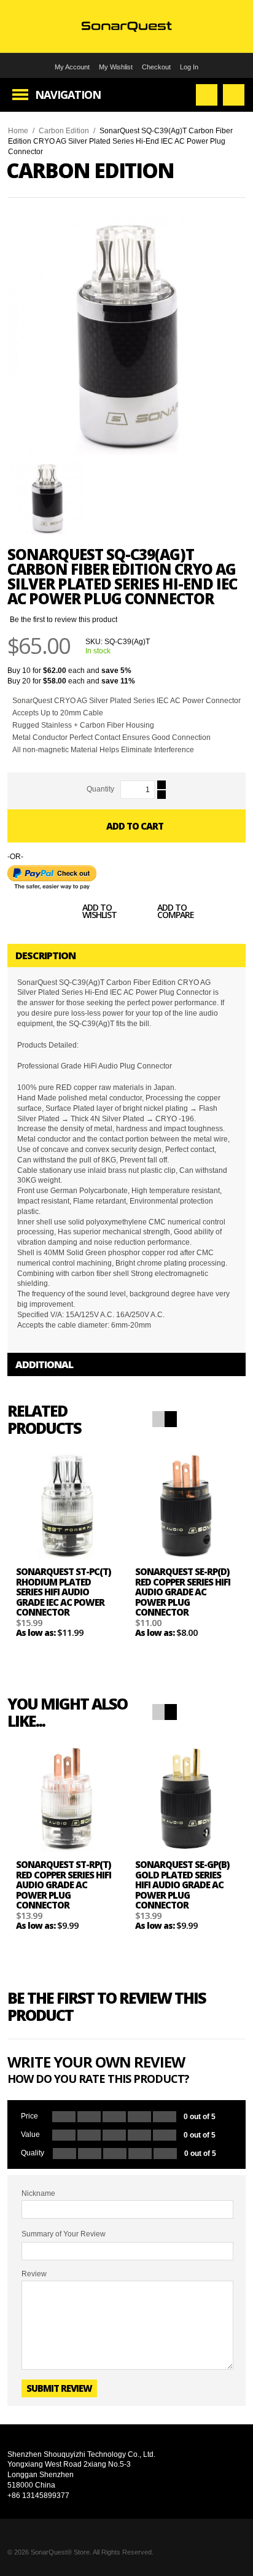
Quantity (100, 789)
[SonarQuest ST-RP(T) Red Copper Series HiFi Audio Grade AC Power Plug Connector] (67, 1798)
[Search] (207, 95)
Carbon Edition (64, 131)
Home (18, 131)
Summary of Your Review (64, 2234)
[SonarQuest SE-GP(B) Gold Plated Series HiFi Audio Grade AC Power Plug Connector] (186, 1798)
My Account (72, 67)
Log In (189, 67)
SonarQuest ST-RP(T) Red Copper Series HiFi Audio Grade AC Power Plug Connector (64, 1885)
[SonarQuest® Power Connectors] (127, 26)
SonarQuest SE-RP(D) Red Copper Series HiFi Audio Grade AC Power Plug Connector (183, 1592)
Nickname (38, 2193)
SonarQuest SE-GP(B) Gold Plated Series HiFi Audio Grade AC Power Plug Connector (182, 1885)
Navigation (68, 95)
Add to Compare (176, 912)
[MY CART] (234, 95)
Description (45, 955)
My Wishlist (116, 67)
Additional (44, 1364)
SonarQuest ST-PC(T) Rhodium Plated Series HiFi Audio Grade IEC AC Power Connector (63, 1592)
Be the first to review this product (64, 620)
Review (34, 2274)
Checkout (156, 67)
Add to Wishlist (99, 912)
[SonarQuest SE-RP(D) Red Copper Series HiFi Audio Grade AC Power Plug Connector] (186, 1505)
